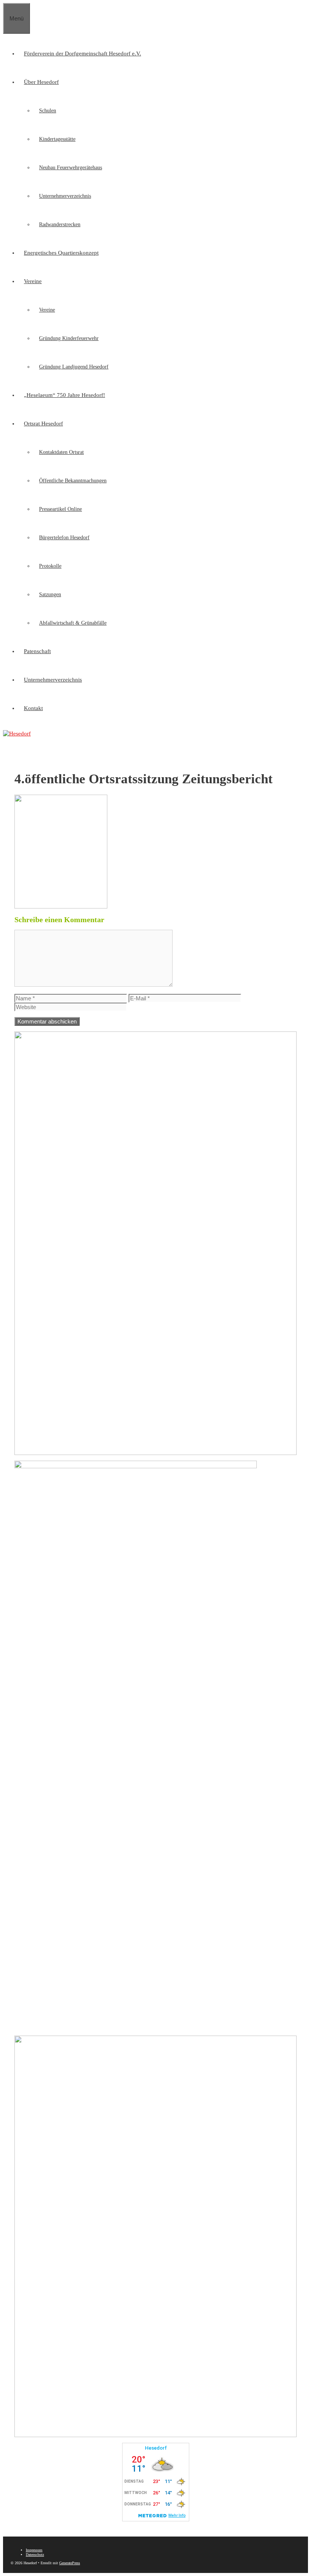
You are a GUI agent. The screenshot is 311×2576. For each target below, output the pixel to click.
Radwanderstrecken (60, 224)
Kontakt (33, 708)
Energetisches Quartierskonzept (61, 253)
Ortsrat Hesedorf (43, 424)
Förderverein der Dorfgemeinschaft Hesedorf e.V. (82, 54)
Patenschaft (37, 651)
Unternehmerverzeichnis (65, 196)
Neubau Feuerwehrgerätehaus (71, 168)
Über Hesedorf (41, 82)
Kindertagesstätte (57, 139)
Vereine (33, 281)
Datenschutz (35, 2555)
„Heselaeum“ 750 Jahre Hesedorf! (64, 395)
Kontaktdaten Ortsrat (61, 452)
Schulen (48, 111)
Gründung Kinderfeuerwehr (69, 338)
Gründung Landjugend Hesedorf (74, 367)
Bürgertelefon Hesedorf (64, 538)
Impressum (34, 2550)
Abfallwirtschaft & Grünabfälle (73, 623)
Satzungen (50, 594)
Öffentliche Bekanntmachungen (73, 481)
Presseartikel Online (60, 509)
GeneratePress (70, 2563)
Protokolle (50, 566)
